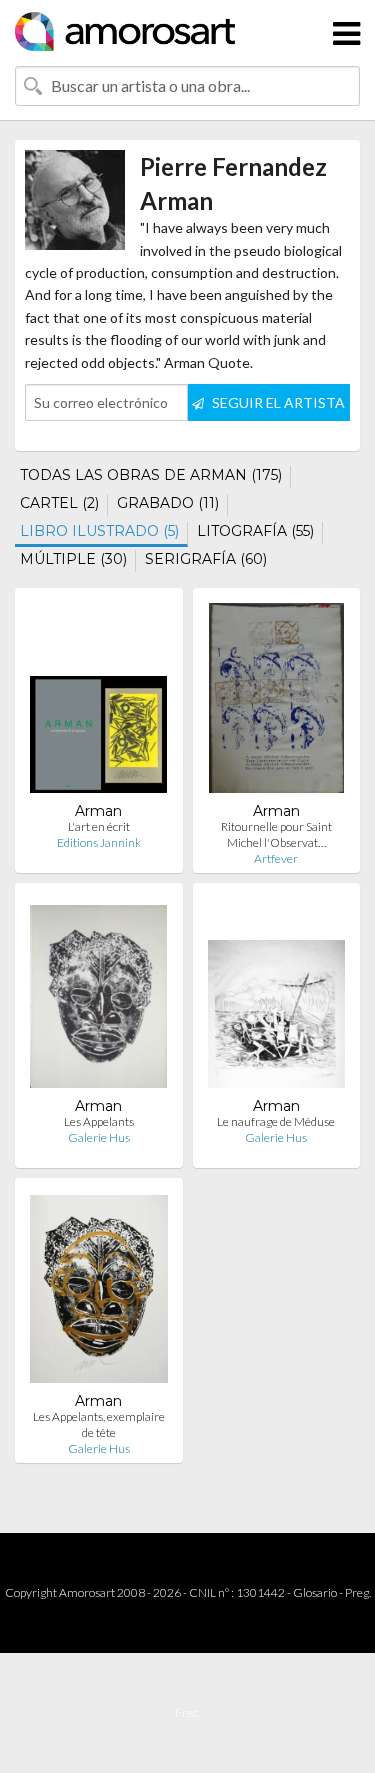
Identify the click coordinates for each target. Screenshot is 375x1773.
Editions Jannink (99, 842)
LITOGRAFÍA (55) (255, 531)
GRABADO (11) (168, 503)
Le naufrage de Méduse (276, 1121)
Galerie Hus (99, 1137)
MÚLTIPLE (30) (73, 559)
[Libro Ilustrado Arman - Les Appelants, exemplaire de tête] (99, 1292)
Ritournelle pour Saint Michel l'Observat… (276, 834)
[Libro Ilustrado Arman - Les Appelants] (98, 997)
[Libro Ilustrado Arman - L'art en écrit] (98, 702)
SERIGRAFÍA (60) (206, 559)
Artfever (276, 858)
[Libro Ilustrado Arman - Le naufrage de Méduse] (276, 997)
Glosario (315, 1592)
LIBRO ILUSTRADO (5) (99, 531)
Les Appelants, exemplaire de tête (99, 1424)
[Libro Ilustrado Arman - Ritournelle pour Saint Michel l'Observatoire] (276, 702)
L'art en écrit (99, 826)
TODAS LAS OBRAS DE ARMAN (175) (151, 475)
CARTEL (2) (59, 503)
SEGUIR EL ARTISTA (277, 402)
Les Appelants (99, 1121)
